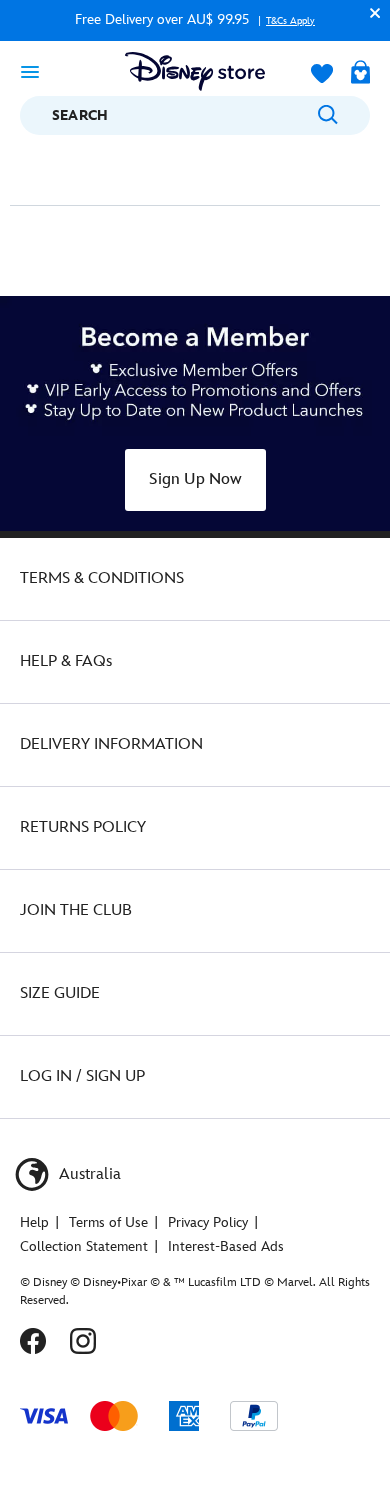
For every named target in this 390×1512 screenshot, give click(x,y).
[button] (370, 12)
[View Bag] (360, 74)
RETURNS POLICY (83, 827)
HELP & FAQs (66, 661)
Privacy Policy (208, 1222)
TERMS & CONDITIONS (102, 578)
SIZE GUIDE (60, 993)
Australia (88, 1174)
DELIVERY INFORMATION (111, 744)
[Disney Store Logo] (195, 71)
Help (34, 1222)
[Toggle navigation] (30, 71)
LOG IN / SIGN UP (82, 1076)
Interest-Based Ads (226, 1246)
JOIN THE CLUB (76, 910)
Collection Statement (84, 1246)
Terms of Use (108, 1222)
